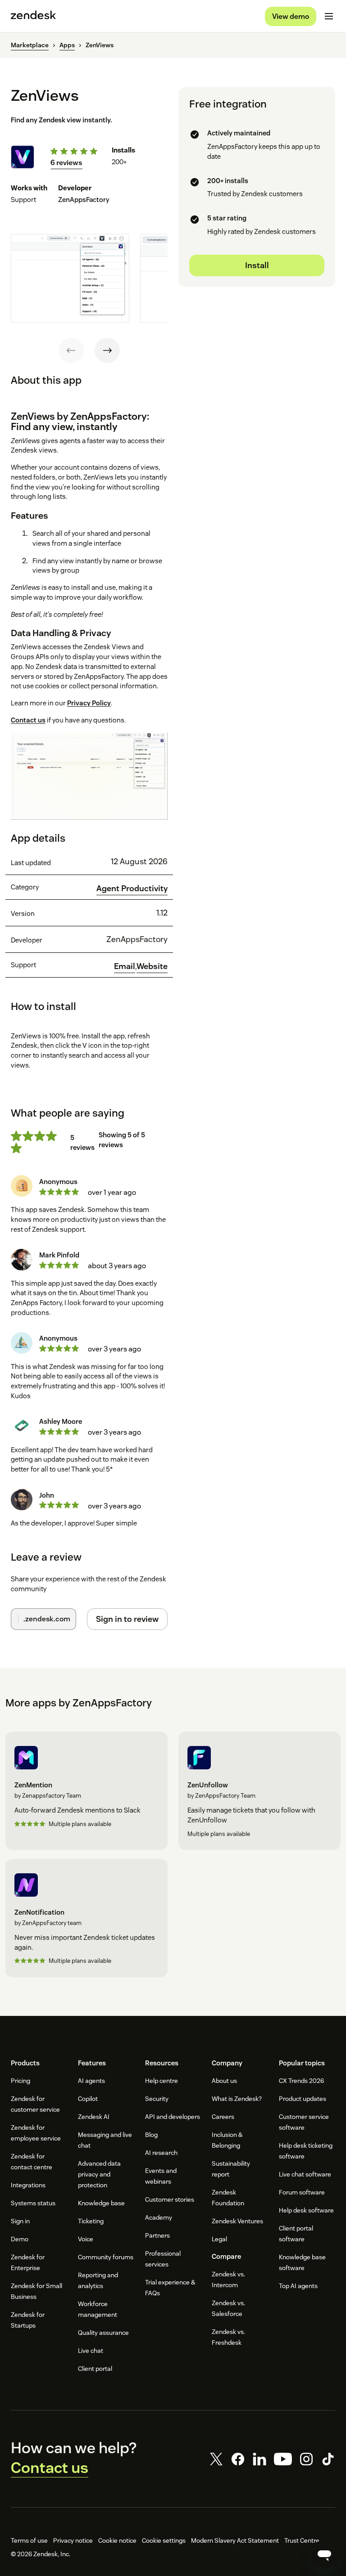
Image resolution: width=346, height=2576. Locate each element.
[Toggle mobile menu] (329, 16)
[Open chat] (324, 2554)
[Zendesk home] (33, 16)
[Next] (107, 350)
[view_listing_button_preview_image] (70, 278)
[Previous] (71, 350)
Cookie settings (164, 2540)
